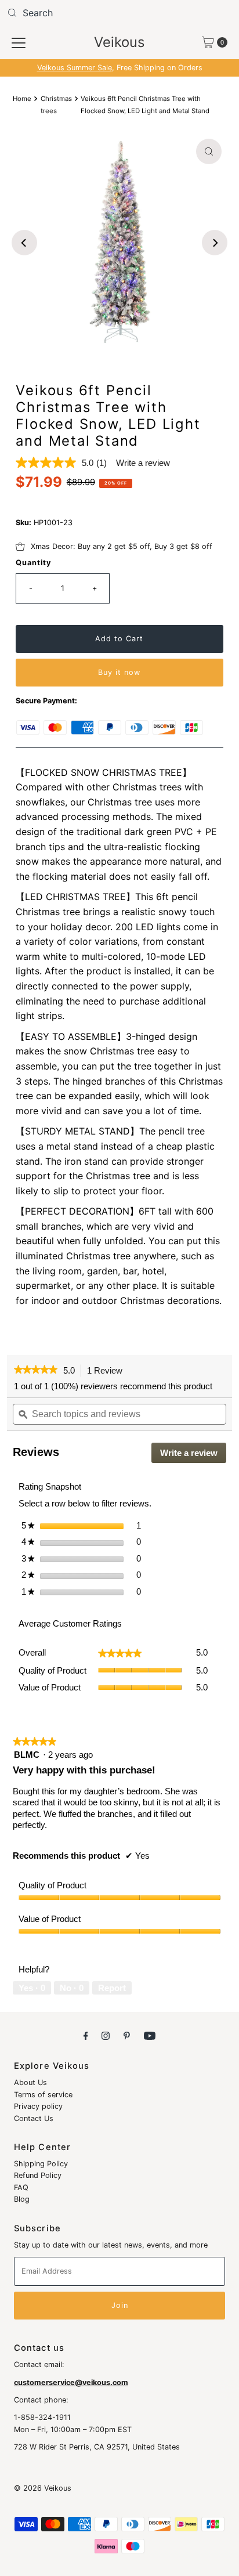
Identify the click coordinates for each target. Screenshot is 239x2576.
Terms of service (43, 2095)
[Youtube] (150, 2035)
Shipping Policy (41, 2164)
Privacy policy (38, 2106)
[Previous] (24, 243)
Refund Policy (38, 2175)
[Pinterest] (127, 2035)
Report (112, 1988)
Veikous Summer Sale (75, 68)
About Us (30, 2082)
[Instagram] (106, 2035)
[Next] (215, 243)
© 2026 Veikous (43, 2488)
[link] (36, 1371)
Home (22, 99)
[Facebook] (86, 2035)
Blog (22, 2199)
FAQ (21, 2187)
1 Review (108, 1371)
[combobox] (119, 13)
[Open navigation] (19, 42)
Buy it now (119, 672)
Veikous (119, 42)
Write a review (143, 463)
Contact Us (34, 2118)
